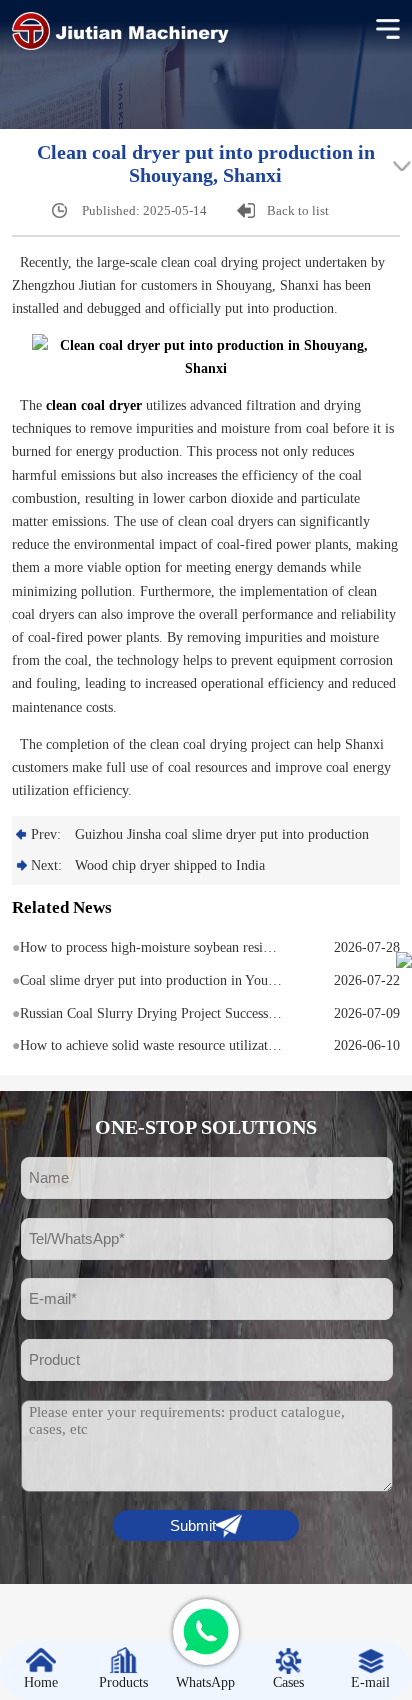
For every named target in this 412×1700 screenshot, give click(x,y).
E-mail (370, 1682)
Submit (193, 1526)
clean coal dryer (94, 405)
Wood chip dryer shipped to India (170, 865)
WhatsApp (205, 1682)
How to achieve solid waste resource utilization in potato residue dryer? (147, 1045)
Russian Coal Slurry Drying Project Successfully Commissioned (147, 1013)
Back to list (298, 210)
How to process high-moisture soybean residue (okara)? (147, 947)
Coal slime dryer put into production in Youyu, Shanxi (147, 980)
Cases (288, 1682)
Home (41, 1682)
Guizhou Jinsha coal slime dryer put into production (222, 834)
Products (123, 1682)
